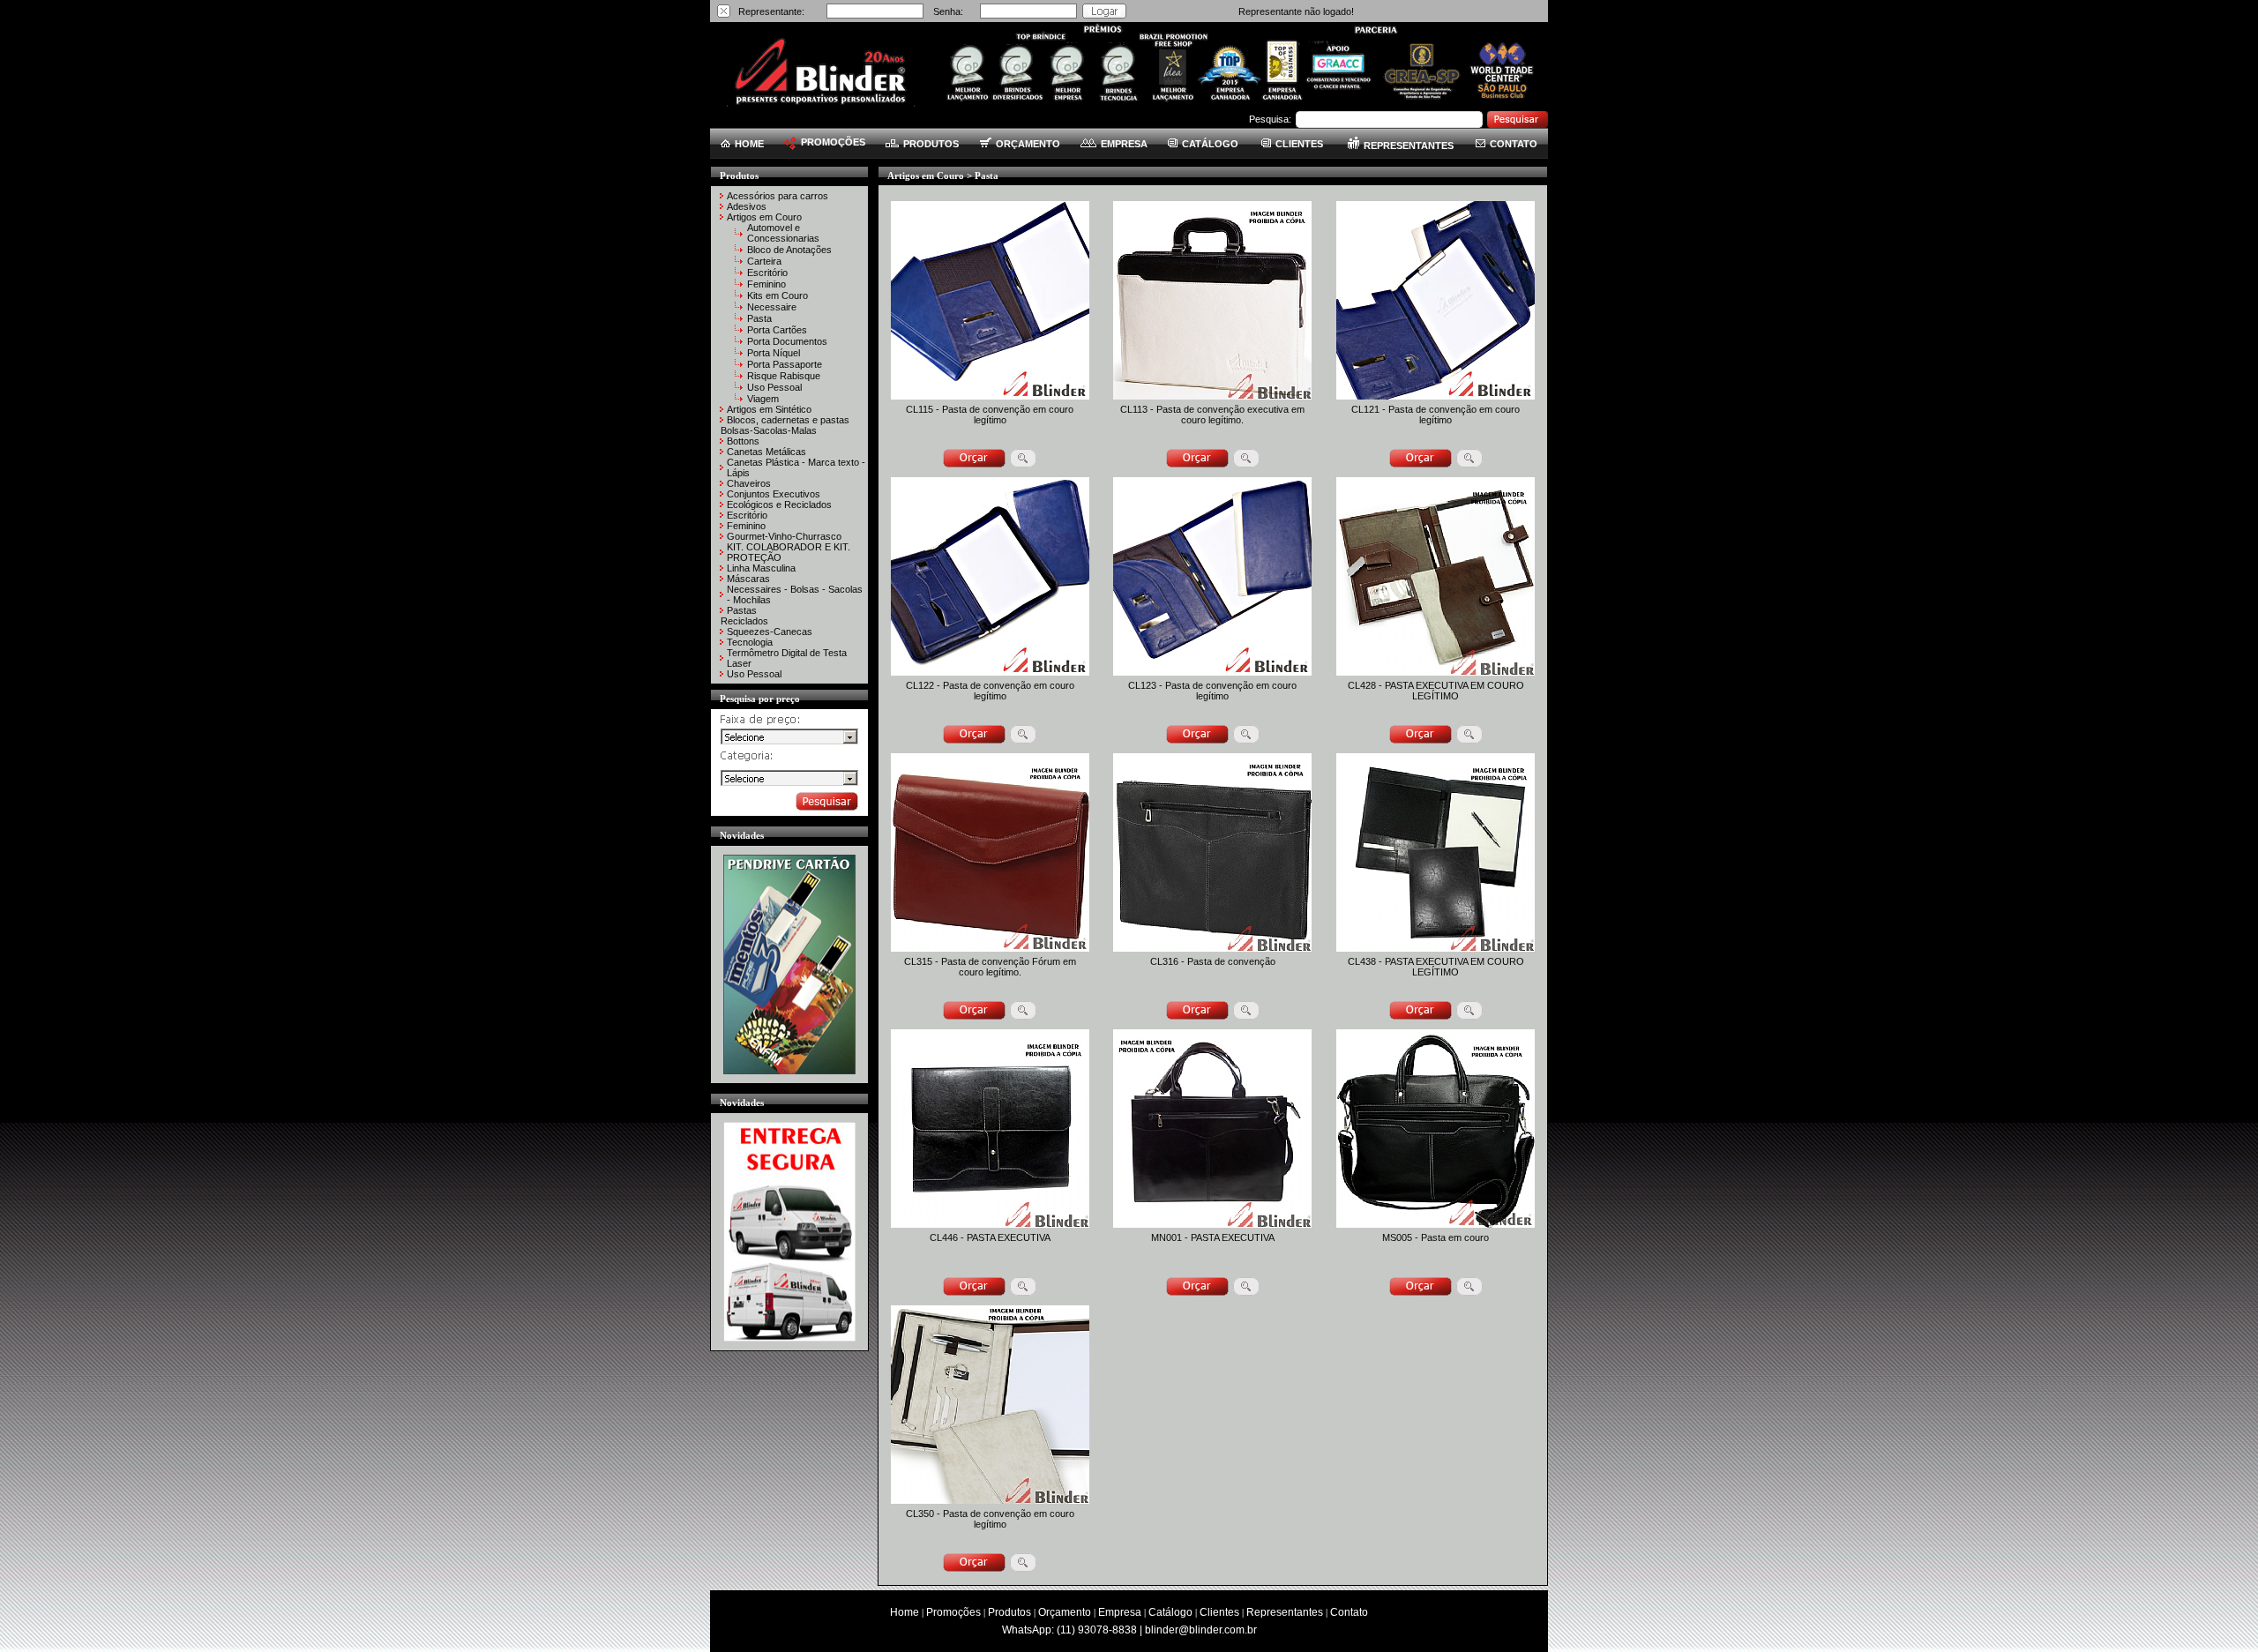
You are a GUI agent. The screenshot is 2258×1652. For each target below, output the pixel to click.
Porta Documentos (787, 341)
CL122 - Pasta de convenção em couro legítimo (990, 691)
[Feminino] (740, 286)
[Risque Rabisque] (740, 377)
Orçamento (1065, 1612)
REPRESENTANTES (1409, 146)
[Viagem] (740, 400)
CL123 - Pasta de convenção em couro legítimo (1212, 691)
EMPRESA (1124, 144)
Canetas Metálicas (766, 452)
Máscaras (748, 579)
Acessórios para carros (778, 196)
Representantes (1285, 1612)
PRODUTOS (931, 144)
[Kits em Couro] (740, 297)
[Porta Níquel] (740, 355)
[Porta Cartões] (740, 332)
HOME (749, 144)
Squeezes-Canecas (770, 632)
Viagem (763, 399)
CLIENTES (1299, 144)
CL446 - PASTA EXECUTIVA (990, 1237)
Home (905, 1612)
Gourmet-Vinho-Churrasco (784, 536)
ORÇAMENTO (1028, 144)
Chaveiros (749, 483)
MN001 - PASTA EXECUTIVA (1213, 1237)
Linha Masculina (761, 568)
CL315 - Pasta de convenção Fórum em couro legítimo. (990, 967)
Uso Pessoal (774, 387)
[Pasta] (740, 320)
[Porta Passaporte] (740, 366)
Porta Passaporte (785, 364)
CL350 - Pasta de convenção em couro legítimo (990, 1519)
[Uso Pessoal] (740, 389)
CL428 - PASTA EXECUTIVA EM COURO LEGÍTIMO (1436, 691)
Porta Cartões (777, 330)
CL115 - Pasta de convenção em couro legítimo (990, 415)
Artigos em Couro (764, 217)
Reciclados (744, 621)
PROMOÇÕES (833, 142)
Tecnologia (750, 642)
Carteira (764, 261)
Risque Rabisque (784, 376)
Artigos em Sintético (769, 409)
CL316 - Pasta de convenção (1213, 961)
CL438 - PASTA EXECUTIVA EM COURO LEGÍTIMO (1436, 967)
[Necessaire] (740, 309)
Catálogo (1170, 1612)
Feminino (766, 284)
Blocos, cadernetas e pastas (788, 420)
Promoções (953, 1612)
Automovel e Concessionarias (783, 233)
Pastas (742, 610)
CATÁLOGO (1210, 144)
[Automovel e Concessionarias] (740, 235)
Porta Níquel (774, 353)
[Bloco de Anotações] (740, 251)
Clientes (1219, 1612)
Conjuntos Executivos (774, 494)
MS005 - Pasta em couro (1436, 1237)
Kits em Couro (778, 295)
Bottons (743, 441)
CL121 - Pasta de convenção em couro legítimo (1436, 415)
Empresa (1120, 1612)
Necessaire (772, 307)
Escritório (767, 273)
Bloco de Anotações (789, 250)
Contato (1349, 1612)
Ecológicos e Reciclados (779, 505)
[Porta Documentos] (740, 343)
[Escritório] (740, 274)
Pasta (759, 318)
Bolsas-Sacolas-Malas (769, 430)
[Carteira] (740, 263)
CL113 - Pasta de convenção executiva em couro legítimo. (1212, 415)
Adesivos (747, 206)
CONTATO (1514, 144)
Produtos (1009, 1612)
